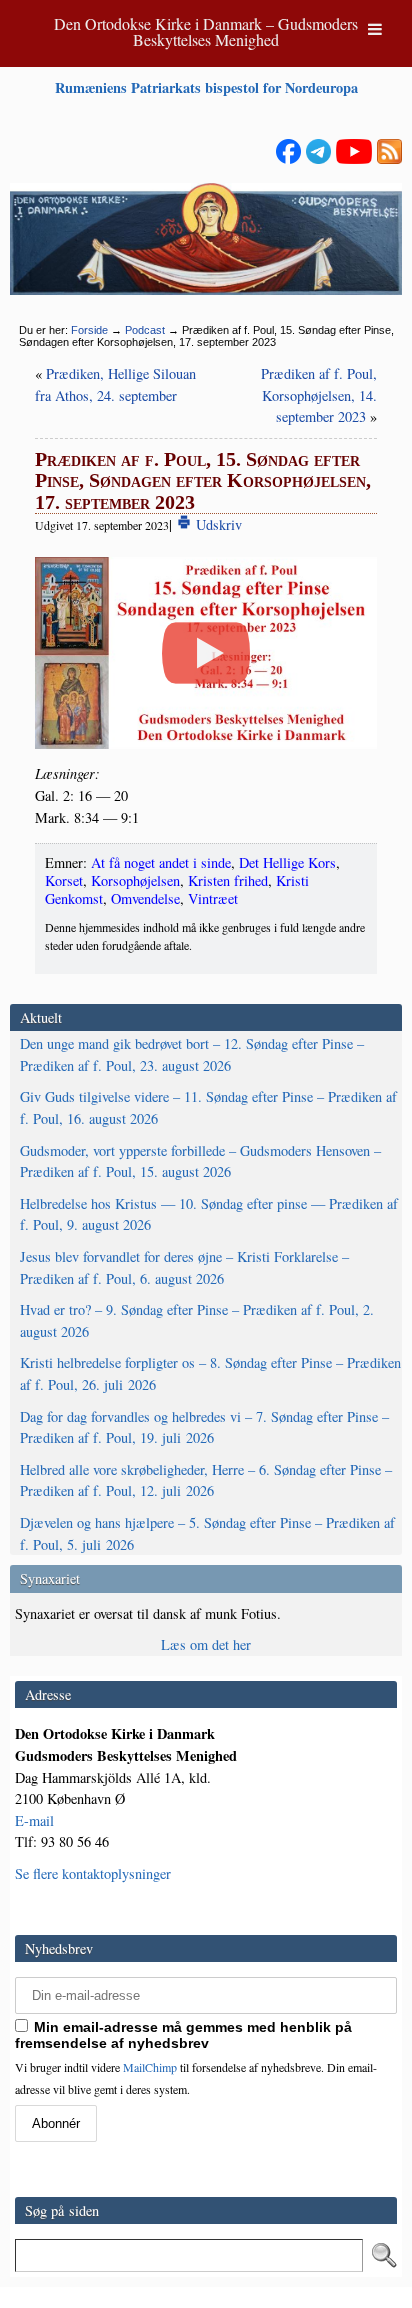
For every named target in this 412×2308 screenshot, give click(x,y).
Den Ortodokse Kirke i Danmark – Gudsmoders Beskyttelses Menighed (206, 31)
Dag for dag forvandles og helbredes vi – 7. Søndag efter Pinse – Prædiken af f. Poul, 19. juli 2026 (204, 1427)
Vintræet (213, 898)
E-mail (34, 1820)
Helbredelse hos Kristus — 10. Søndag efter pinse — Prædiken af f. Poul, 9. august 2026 (209, 1214)
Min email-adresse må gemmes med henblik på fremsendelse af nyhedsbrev (183, 2035)
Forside (89, 330)
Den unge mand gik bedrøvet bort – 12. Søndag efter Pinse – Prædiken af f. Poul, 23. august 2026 (192, 1054)
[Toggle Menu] (375, 29)
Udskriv (217, 524)
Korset (64, 880)
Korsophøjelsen (135, 880)
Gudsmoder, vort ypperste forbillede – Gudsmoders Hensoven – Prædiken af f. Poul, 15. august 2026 (200, 1161)
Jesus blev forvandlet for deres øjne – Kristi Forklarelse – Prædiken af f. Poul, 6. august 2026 (184, 1267)
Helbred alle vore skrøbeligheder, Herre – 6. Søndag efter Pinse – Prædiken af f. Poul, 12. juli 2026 (206, 1480)
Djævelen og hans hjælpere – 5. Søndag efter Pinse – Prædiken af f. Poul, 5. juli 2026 (207, 1533)
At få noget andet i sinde (161, 862)
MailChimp (150, 2067)
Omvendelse (145, 898)
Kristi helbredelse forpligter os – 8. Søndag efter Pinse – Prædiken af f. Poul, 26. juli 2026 (210, 1373)
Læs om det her (206, 1644)
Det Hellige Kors (287, 862)
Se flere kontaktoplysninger (93, 1873)
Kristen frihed (228, 880)
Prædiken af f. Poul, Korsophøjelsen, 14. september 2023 (319, 395)
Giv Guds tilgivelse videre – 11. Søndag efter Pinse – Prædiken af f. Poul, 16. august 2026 (208, 1107)
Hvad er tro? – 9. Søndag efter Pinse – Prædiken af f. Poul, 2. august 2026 (197, 1320)
